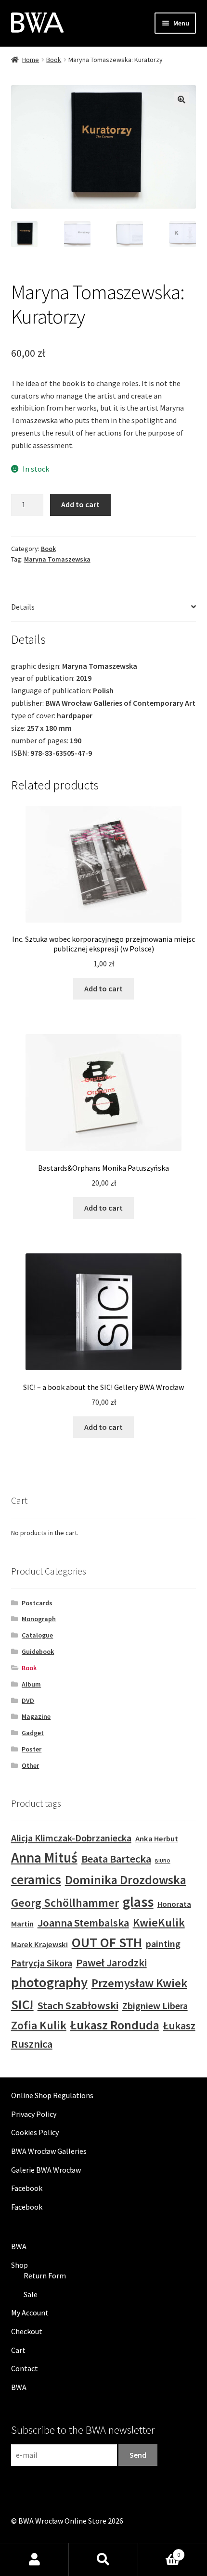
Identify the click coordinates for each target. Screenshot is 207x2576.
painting (163, 1944)
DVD (28, 1701)
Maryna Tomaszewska (57, 559)
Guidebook (38, 1651)
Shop (19, 2265)
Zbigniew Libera (155, 2006)
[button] (181, 100)
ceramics (36, 1879)
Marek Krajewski (39, 1945)
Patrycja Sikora (42, 1963)
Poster (32, 1749)
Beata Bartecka (116, 1859)
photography (49, 1982)
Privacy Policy (34, 2114)
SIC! (22, 2004)
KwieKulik (159, 1922)
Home (31, 60)
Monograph (39, 1619)
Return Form (45, 2276)
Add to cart (80, 504)
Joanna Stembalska (83, 1923)
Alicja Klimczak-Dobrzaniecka (71, 1838)
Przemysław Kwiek (139, 1983)
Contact (25, 2368)
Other (30, 1765)
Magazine (36, 1716)
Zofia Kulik (39, 2025)
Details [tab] (23, 607)
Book (54, 60)
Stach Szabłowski (78, 2005)
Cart (18, 2350)
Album (31, 1684)
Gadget (33, 1733)
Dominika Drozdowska (126, 1880)
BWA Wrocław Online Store (62, 2521)
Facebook (27, 2188)
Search (103, 2560)
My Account (30, 2313)
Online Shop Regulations (52, 2095)
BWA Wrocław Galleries (49, 2151)
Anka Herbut (157, 1839)
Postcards (37, 1603)
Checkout (27, 2331)
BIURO (163, 1861)
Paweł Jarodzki (111, 1963)
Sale (31, 2294)
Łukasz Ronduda (115, 2025)
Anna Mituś (44, 1857)
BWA (19, 2246)
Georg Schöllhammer (65, 1903)
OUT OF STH (107, 1942)
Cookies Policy (35, 2132)
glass (138, 1902)
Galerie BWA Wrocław (46, 2170)
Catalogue (37, 1635)
